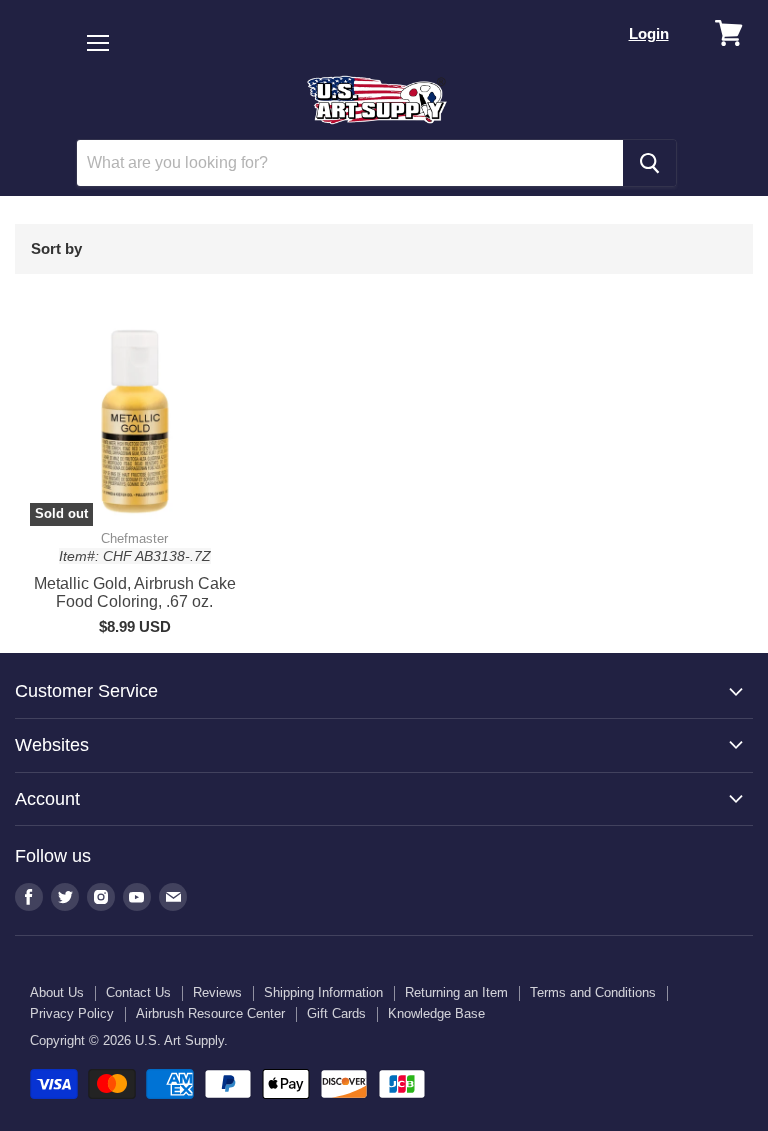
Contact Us (138, 992)
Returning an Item (456, 992)
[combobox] (350, 163)
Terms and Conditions (593, 992)
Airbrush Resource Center (210, 1013)
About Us (57, 992)
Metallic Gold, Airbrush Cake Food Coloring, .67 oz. (135, 592)
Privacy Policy (72, 1013)
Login (649, 33)
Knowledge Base (436, 1013)
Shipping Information (323, 992)
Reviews (217, 992)
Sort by (56, 248)
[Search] (649, 163)
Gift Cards (336, 1013)
